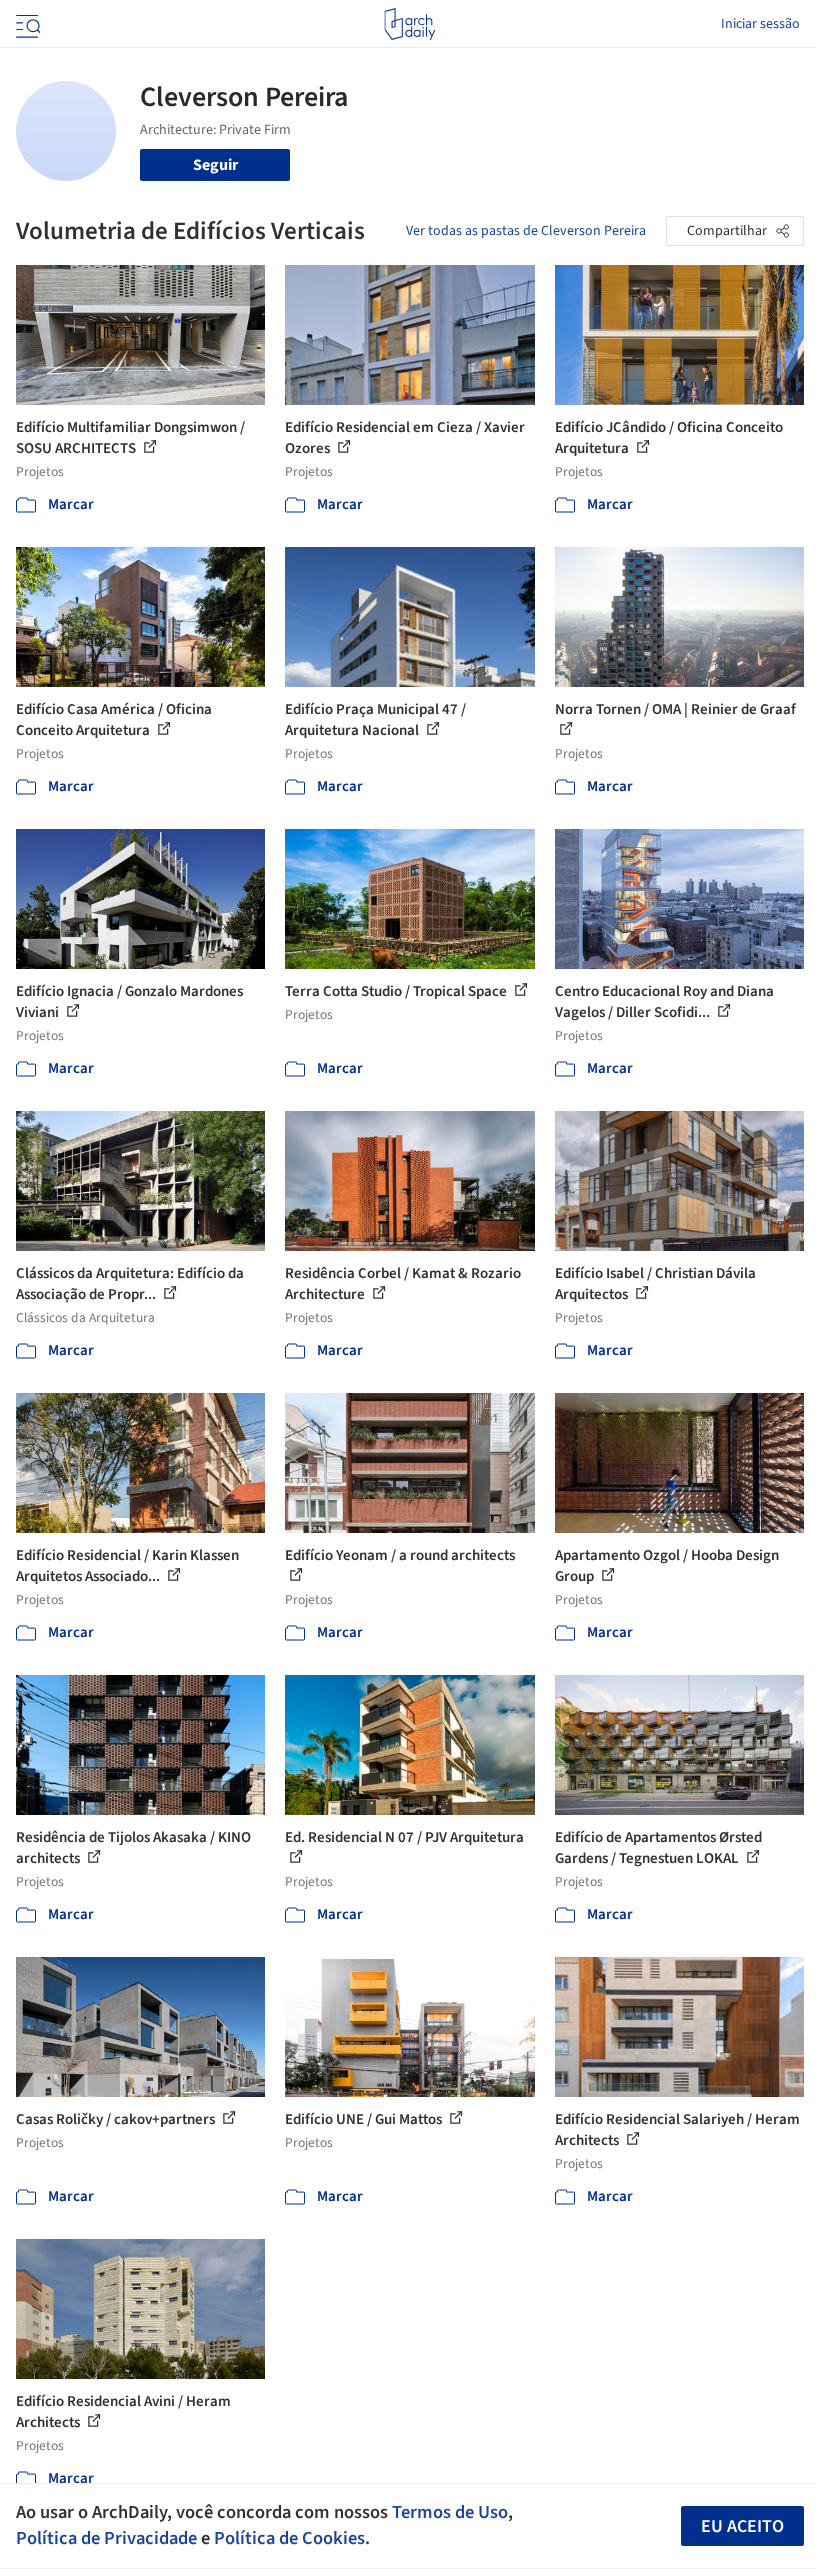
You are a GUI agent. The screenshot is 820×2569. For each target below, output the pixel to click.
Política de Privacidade (106, 2538)
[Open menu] (26, 24)
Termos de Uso (450, 2512)
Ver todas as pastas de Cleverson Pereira (526, 231)
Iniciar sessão (760, 24)
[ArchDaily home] (409, 24)
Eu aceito (742, 2526)
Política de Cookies (289, 2538)
